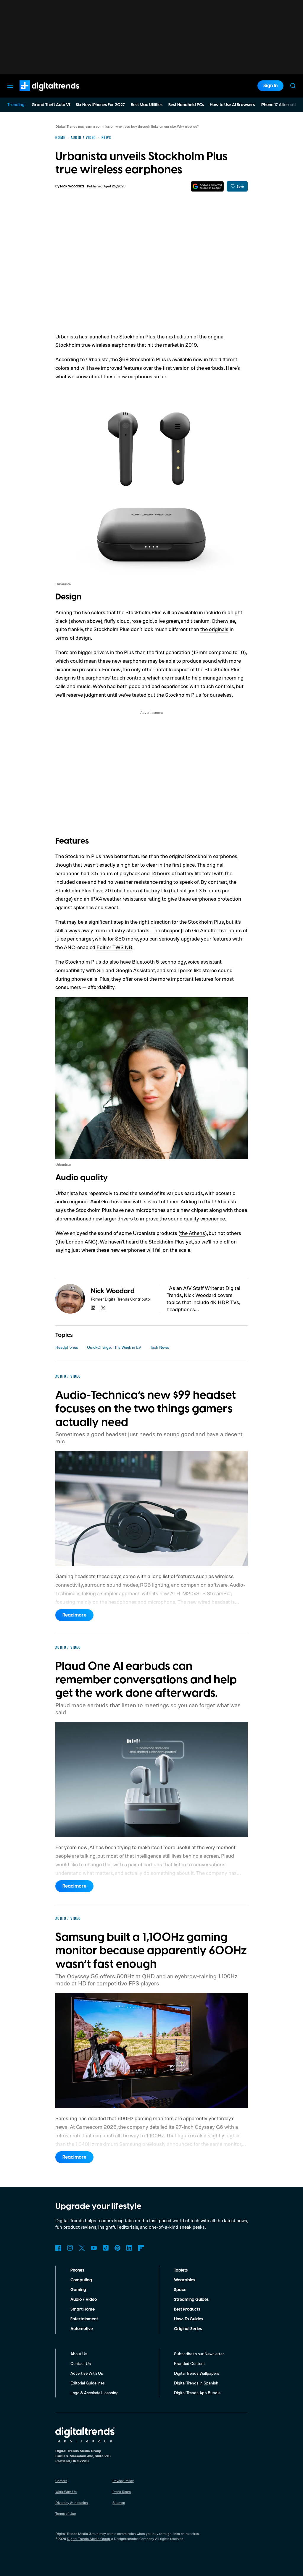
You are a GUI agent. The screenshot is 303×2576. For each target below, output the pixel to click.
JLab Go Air (194, 930)
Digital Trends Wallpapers (197, 2373)
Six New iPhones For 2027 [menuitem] (100, 105)
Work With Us (66, 2492)
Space (180, 2290)
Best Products (187, 2309)
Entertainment (84, 2319)
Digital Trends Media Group (88, 2539)
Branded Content (190, 2363)
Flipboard (141, 2248)
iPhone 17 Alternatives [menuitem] (281, 105)
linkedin (93, 1308)
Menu (10, 86)
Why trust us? (188, 126)
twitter (103, 1308)
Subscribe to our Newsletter (199, 2354)
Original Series (188, 2329)
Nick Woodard (72, 186)
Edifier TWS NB (114, 947)
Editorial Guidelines (88, 2383)
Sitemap (119, 2503)
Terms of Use (66, 2513)
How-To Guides (188, 2319)
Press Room (122, 2492)
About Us (79, 2354)
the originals (214, 629)
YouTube (94, 2248)
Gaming (78, 2290)
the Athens (193, 1233)
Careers (61, 2481)
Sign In (270, 86)
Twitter (82, 2248)
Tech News (160, 1347)
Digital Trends (39, 94)
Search (293, 86)
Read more (74, 1615)
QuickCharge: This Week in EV (114, 1347)
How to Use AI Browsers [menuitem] (232, 105)
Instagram (70, 2248)
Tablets (181, 2270)
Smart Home (83, 2309)
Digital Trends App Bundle (197, 2393)
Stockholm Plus (137, 336)
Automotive (82, 2329)
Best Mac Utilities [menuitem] (147, 105)
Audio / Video (84, 2300)
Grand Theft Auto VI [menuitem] (51, 105)
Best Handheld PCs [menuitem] (186, 105)
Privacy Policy (123, 2481)
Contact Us (81, 2363)
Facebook (58, 2248)
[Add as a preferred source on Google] (207, 186)
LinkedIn (129, 2248)
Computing (81, 2280)
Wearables (184, 2280)
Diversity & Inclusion (72, 2503)
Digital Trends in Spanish (196, 2383)
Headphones (67, 1347)
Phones (77, 2270)
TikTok (106, 2248)
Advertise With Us (87, 2373)
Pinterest (117, 2248)
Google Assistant (135, 970)
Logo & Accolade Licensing (95, 2393)
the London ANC (76, 1241)
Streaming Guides (191, 2300)
